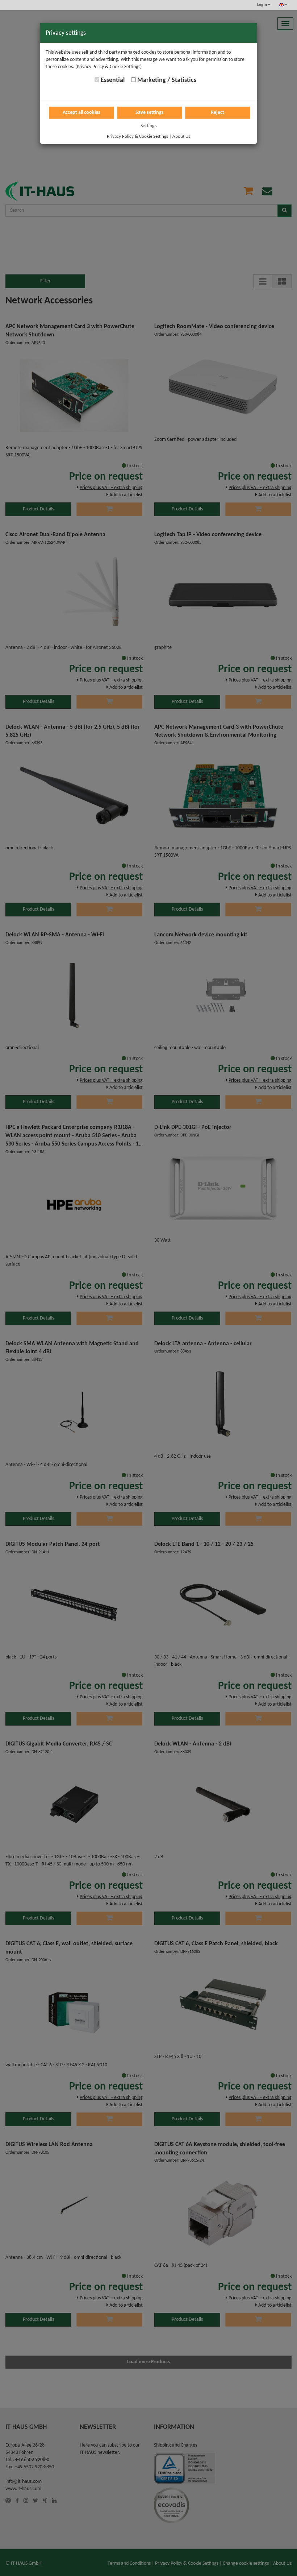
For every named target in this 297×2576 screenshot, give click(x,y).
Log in (262, 5)
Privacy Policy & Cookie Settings (137, 136)
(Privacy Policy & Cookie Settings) (108, 67)
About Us (181, 136)
